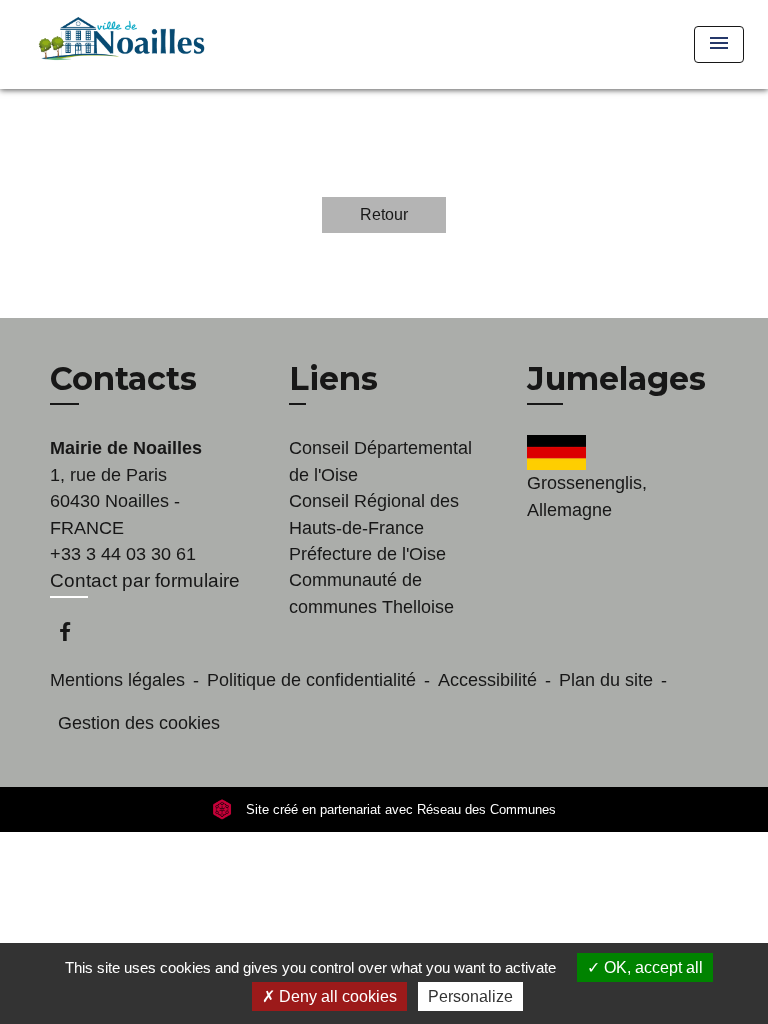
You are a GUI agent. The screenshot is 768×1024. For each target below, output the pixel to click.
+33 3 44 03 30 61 (123, 554)
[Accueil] (118, 44)
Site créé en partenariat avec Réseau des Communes (399, 809)
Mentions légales (117, 680)
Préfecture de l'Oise (367, 554)
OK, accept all (651, 967)
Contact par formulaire (145, 580)
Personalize (470, 996)
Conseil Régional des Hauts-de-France (374, 514)
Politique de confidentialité (311, 680)
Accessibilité (487, 680)
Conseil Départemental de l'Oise (380, 461)
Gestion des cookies (139, 723)
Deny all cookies (336, 996)
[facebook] (74, 631)
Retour (384, 214)
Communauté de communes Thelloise (371, 593)
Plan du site (606, 680)
